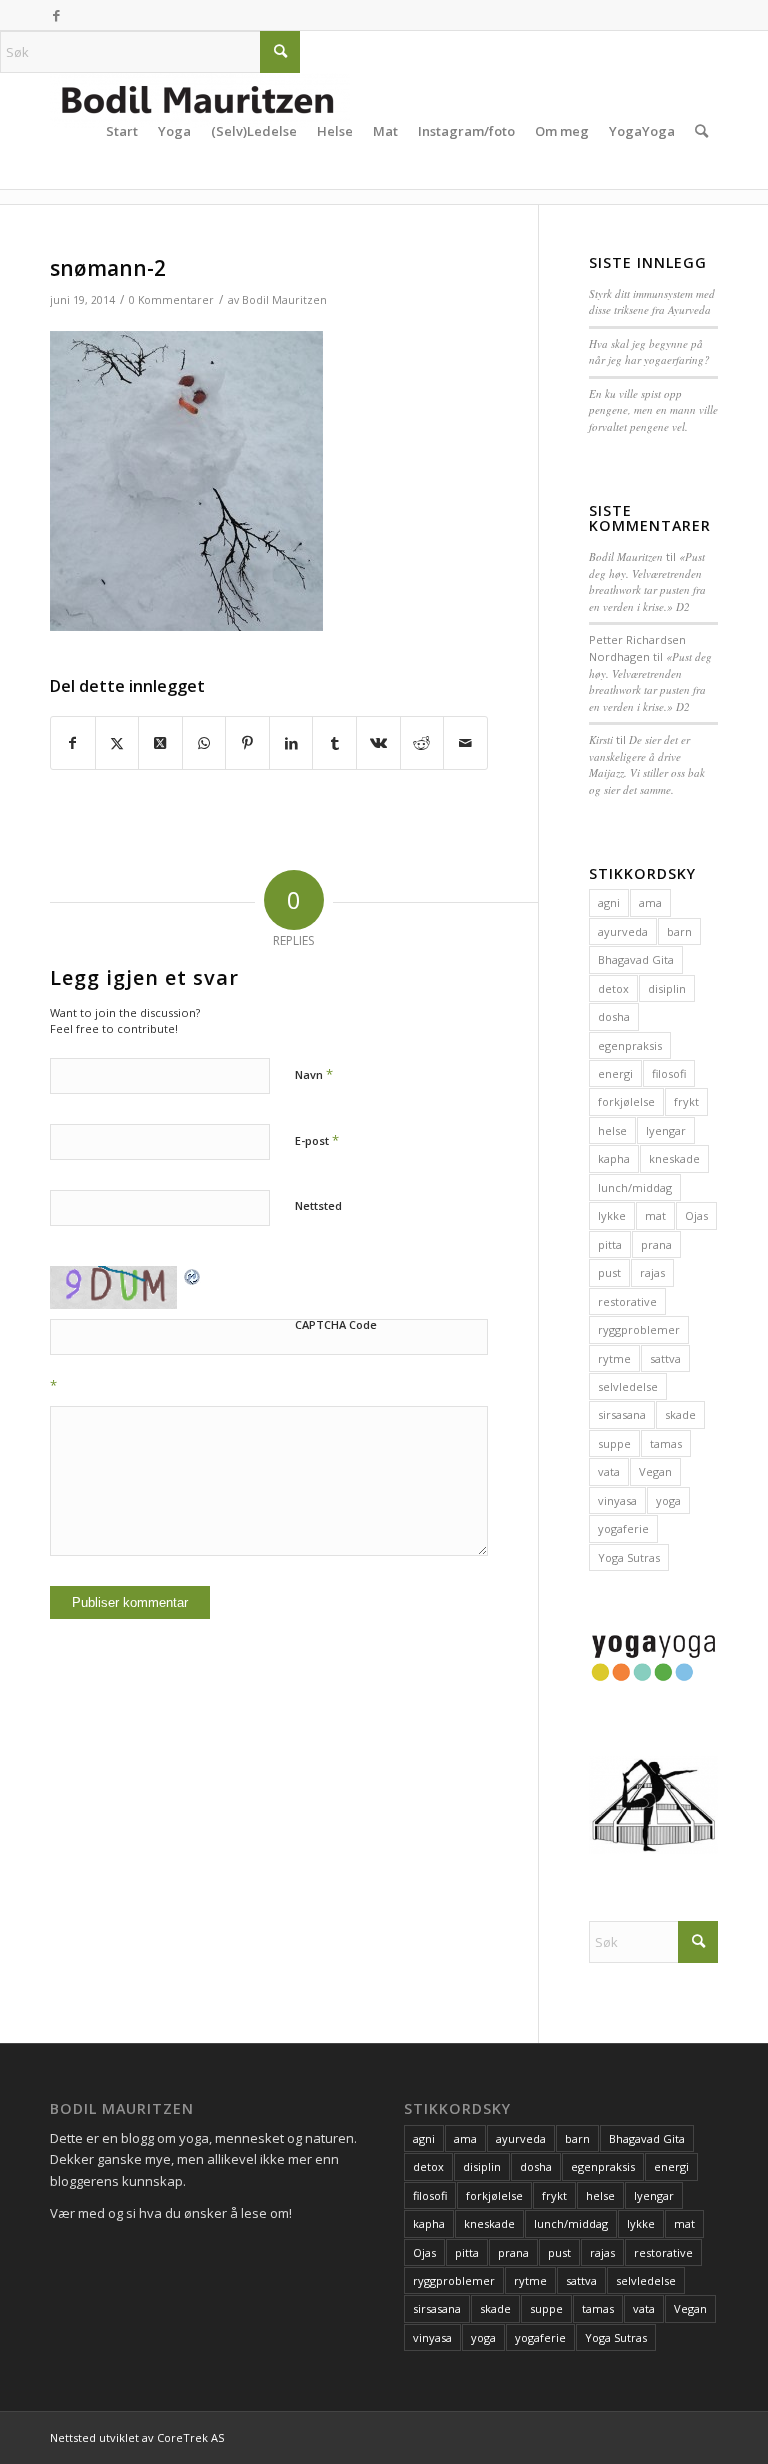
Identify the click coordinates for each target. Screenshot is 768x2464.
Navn (314, 1074)
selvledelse (628, 1386)
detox (613, 988)
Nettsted (318, 1205)
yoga (668, 1500)
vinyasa (617, 1500)
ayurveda (623, 931)
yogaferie (623, 1528)
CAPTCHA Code (336, 1324)
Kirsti (601, 739)
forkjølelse (626, 1101)
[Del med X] (117, 743)
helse (612, 1130)
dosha (614, 1016)
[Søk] (701, 131)
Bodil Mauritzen (284, 300)
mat (655, 1215)
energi (615, 1073)
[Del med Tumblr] (334, 743)
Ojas (696, 1215)
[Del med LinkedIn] (291, 743)
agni (609, 902)
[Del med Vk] (378, 743)
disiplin (667, 988)
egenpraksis (630, 1045)
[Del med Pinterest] (247, 743)
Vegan (655, 1471)
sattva (665, 1358)
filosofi (669, 1073)
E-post (317, 1140)
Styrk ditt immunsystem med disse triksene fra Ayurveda (652, 302)
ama (650, 902)
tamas (666, 1443)
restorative (627, 1301)
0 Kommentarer (171, 300)
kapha (614, 1158)
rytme (614, 1358)
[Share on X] (160, 743)
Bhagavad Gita (636, 959)
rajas (652, 1272)
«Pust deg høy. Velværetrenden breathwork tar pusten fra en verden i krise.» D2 (647, 581)
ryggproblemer (639, 1329)
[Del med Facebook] (73, 743)
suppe (614, 1443)
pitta (610, 1244)
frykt (686, 1101)
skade (680, 1414)
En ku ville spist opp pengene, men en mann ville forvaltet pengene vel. (653, 410)
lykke (612, 1215)
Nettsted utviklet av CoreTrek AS (137, 2437)
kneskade (674, 1158)
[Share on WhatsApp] (204, 743)
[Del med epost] (465, 743)
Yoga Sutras (629, 1557)
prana (656, 1244)
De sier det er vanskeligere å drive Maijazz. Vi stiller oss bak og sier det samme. (647, 764)
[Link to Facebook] (56, 15)
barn (679, 931)
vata (609, 1471)
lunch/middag (635, 1187)
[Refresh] (193, 1276)
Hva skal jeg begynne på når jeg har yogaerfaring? (649, 352)
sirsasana (622, 1414)
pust (609, 1272)
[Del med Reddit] (422, 743)
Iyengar (666, 1130)
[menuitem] (86, 131)
